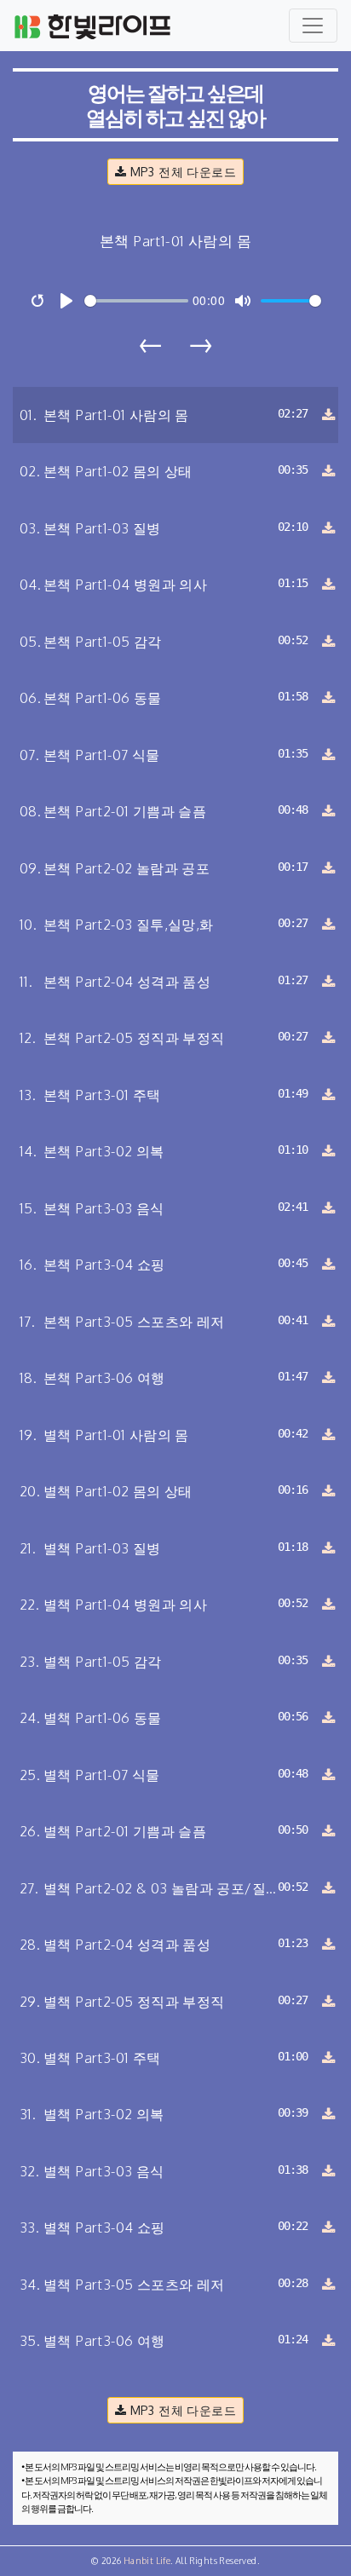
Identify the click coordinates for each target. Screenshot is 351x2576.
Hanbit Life (147, 2561)
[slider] (136, 301)
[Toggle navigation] (313, 26)
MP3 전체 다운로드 (181, 171)
